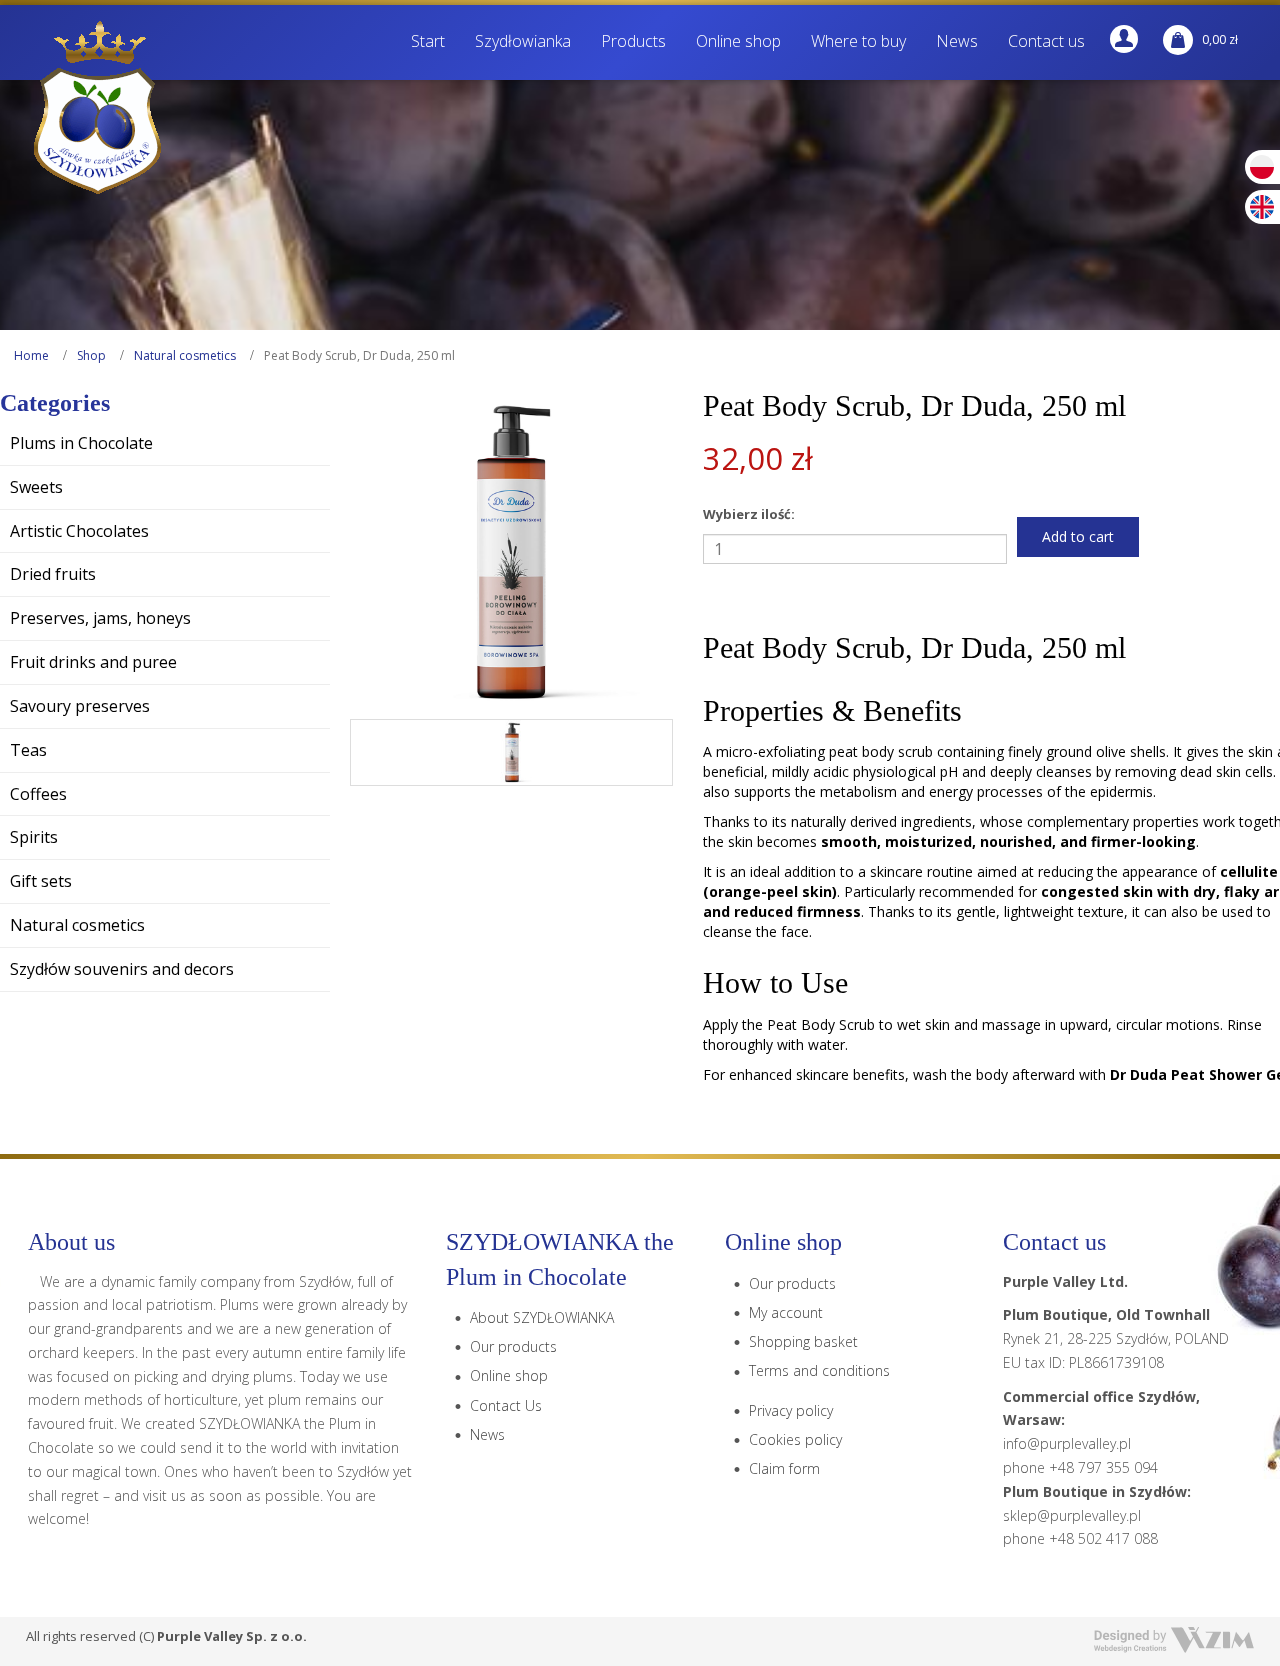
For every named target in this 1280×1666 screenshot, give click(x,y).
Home (31, 355)
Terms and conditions (819, 1370)
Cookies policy (795, 1439)
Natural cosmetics (185, 355)
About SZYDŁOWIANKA (542, 1317)
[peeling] (512, 752)
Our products (513, 1346)
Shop (91, 355)
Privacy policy (791, 1410)
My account (786, 1312)
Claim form (784, 1468)
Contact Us (506, 1405)
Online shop (509, 1375)
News (487, 1434)
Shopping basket (803, 1341)
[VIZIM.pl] (1174, 1640)
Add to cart (1078, 536)
